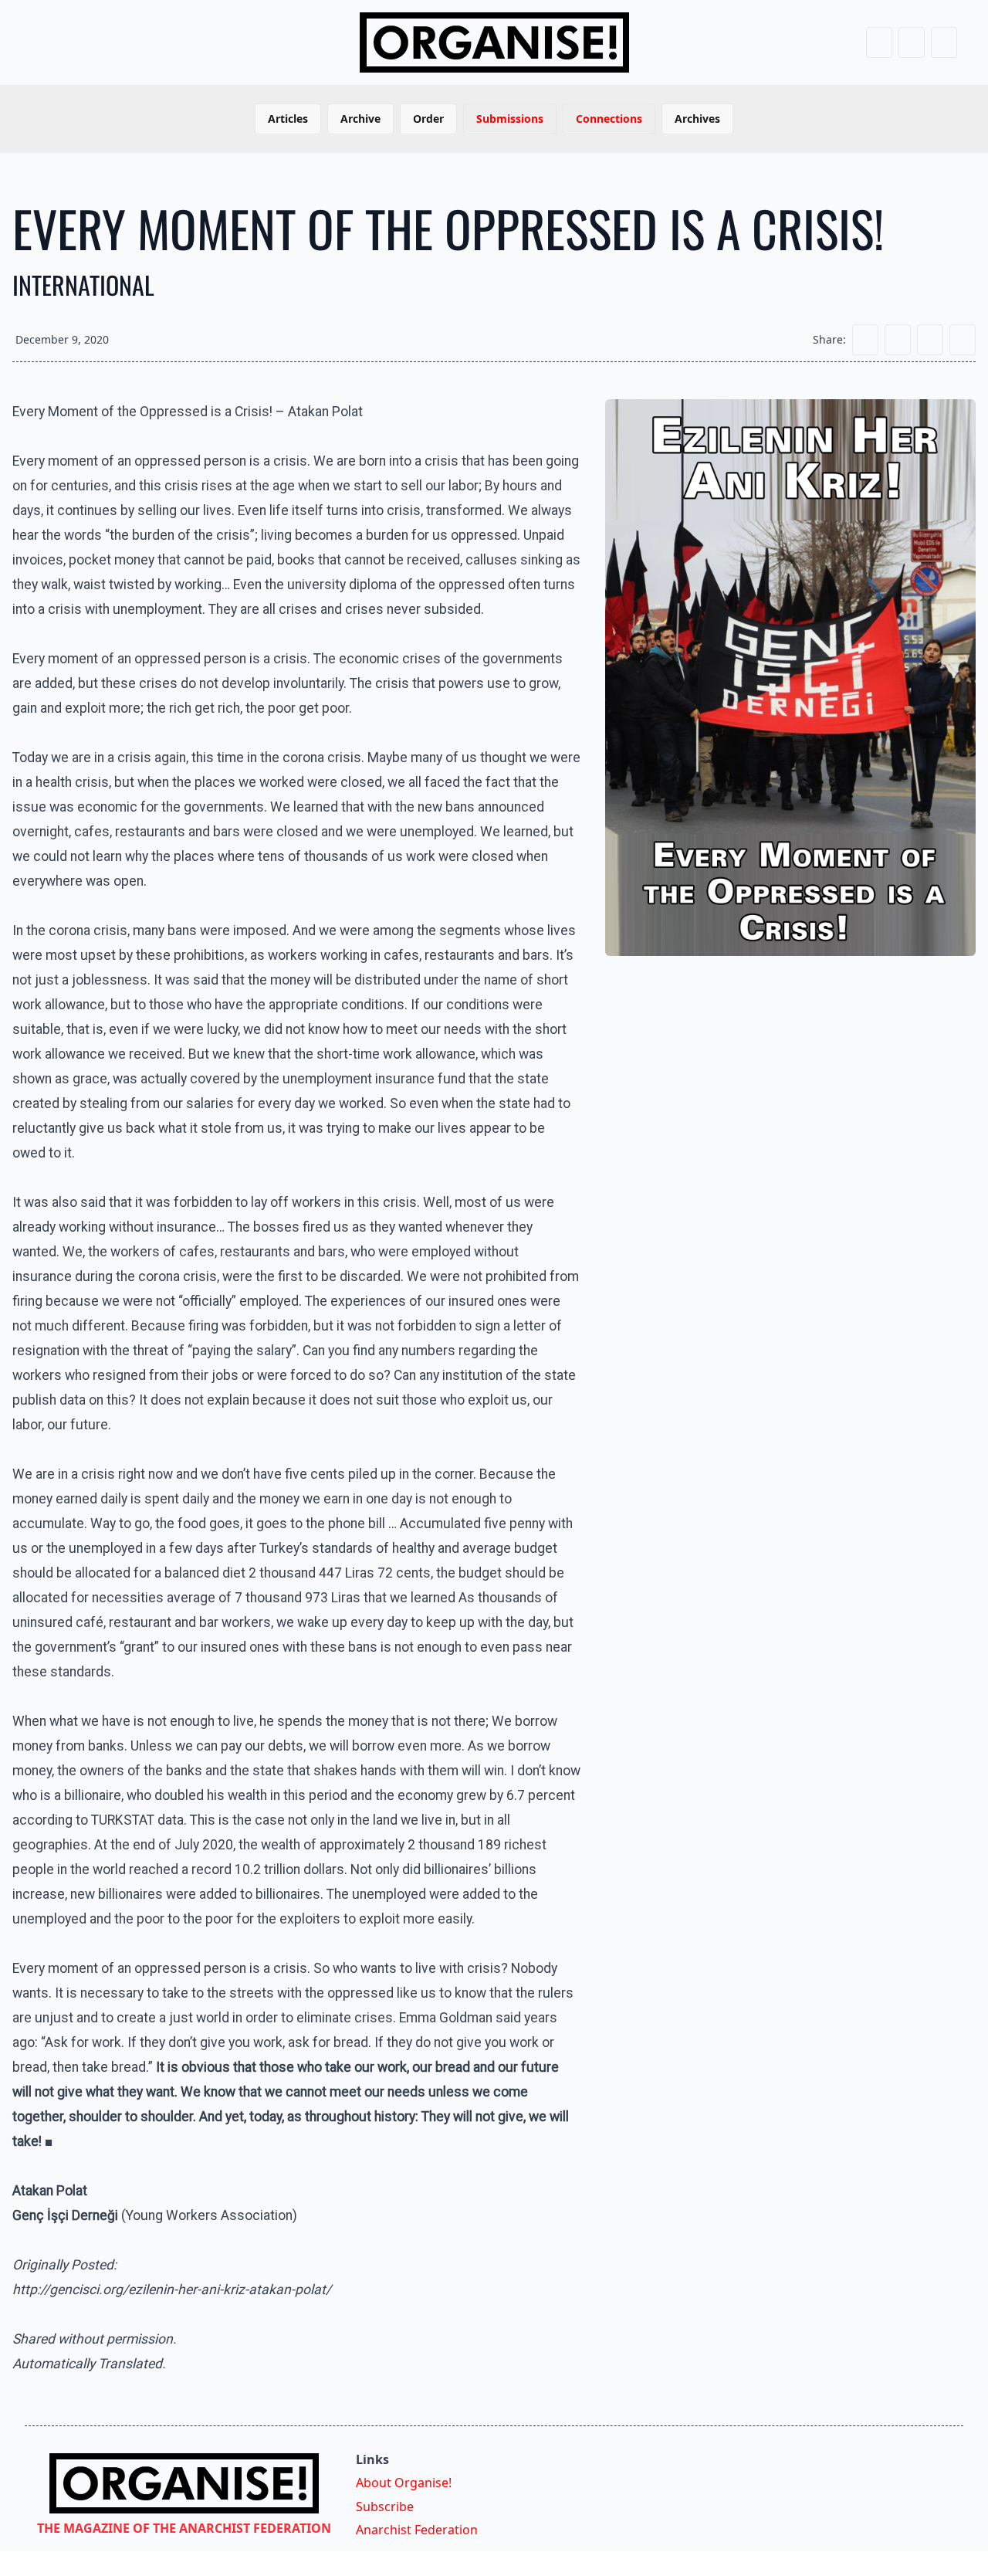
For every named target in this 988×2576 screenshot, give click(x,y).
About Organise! (404, 2483)
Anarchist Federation (417, 2530)
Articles (288, 119)
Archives (697, 119)
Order (428, 119)
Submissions (510, 119)
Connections (609, 119)
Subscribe (385, 2507)
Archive (360, 119)
